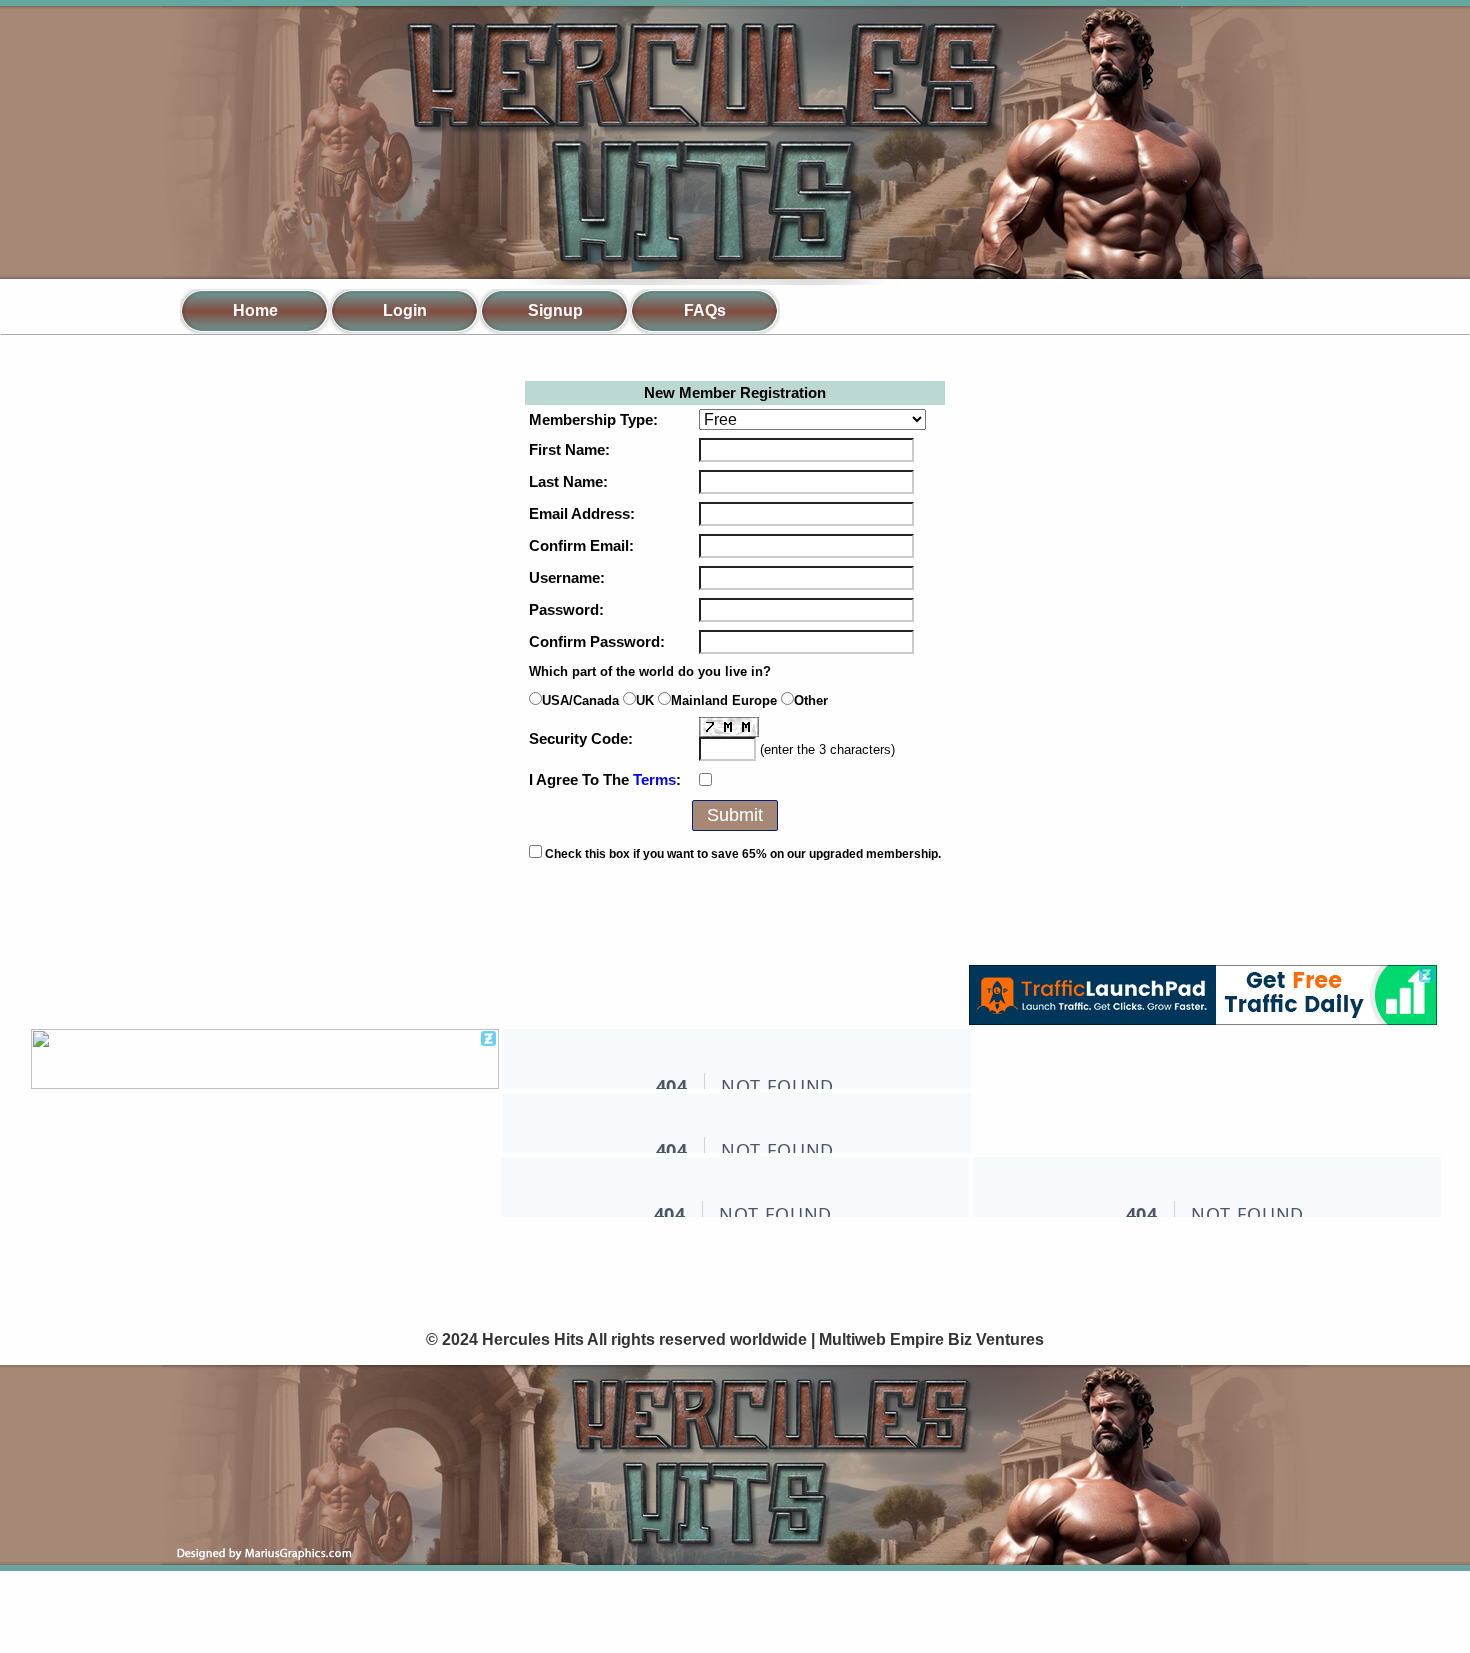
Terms (654, 780)
